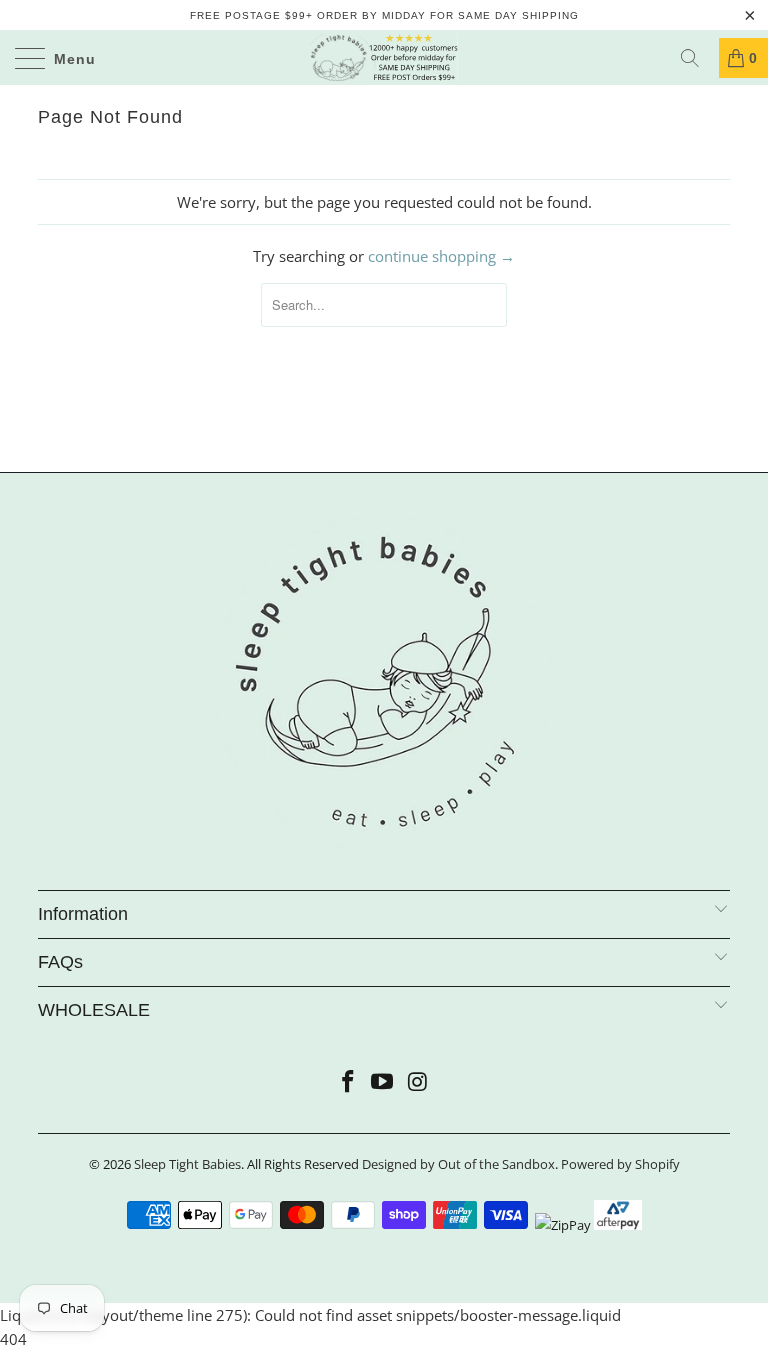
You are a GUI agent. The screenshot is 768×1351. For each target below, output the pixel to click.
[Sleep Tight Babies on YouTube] (383, 1082)
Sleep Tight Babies (187, 1164)
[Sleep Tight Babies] (384, 57)
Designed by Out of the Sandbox (458, 1164)
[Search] (697, 58)
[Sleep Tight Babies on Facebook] (348, 1082)
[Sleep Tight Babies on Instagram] (418, 1082)
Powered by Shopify (620, 1164)
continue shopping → (441, 256)
